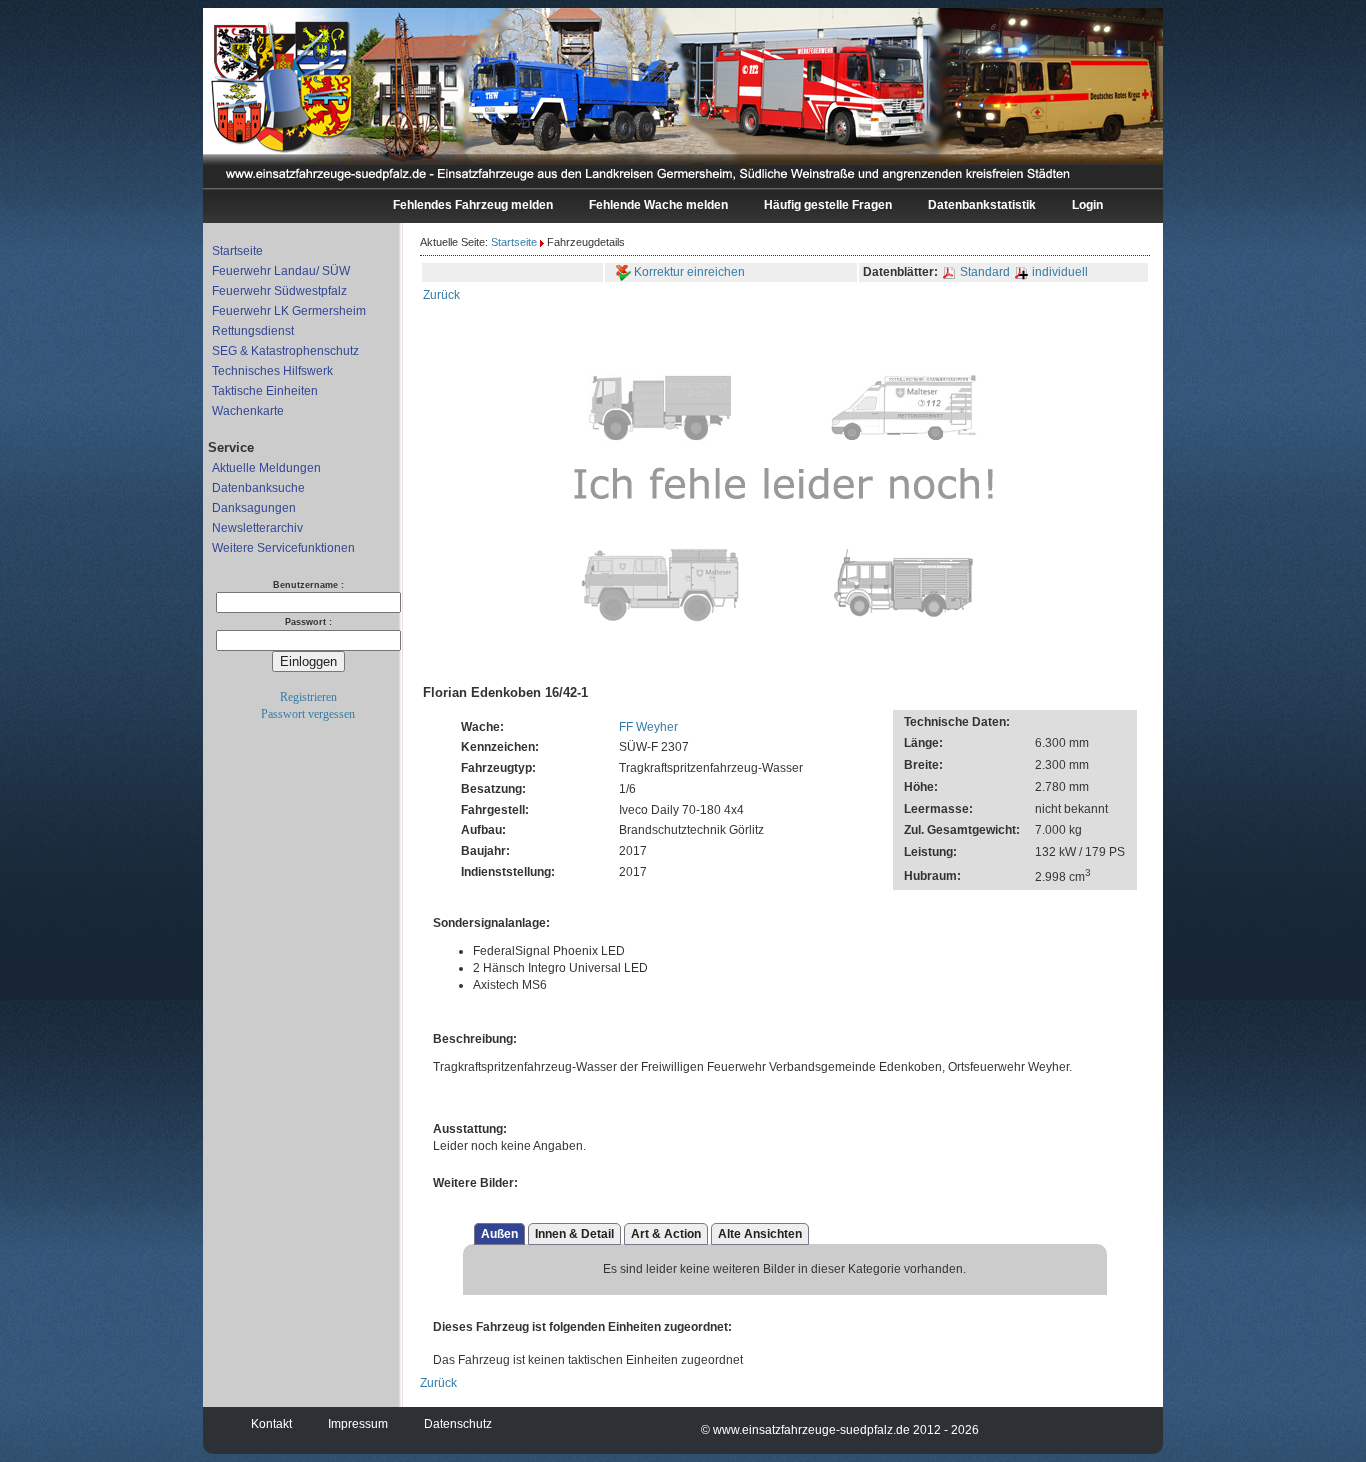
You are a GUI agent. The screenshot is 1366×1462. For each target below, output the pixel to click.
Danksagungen (254, 508)
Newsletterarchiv (257, 528)
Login (1087, 205)
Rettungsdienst (253, 331)
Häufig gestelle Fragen (828, 205)
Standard (985, 272)
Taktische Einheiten (265, 391)
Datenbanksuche (258, 488)
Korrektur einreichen (688, 272)
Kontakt (271, 1424)
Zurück (441, 295)
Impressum (358, 1424)
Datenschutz (458, 1424)
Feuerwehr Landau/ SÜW (281, 271)
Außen (499, 1234)
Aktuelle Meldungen (266, 468)
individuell (1058, 272)
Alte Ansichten (760, 1234)
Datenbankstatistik (982, 205)
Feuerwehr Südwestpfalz (279, 291)
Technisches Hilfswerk (272, 371)
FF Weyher (648, 727)
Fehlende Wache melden (658, 205)
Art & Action (666, 1234)
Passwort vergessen (308, 714)
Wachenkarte (248, 411)
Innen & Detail (574, 1234)
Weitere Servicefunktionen (283, 548)
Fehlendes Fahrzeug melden (473, 205)
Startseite (237, 251)
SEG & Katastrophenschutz (285, 351)
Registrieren (308, 697)
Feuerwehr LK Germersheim (289, 311)
